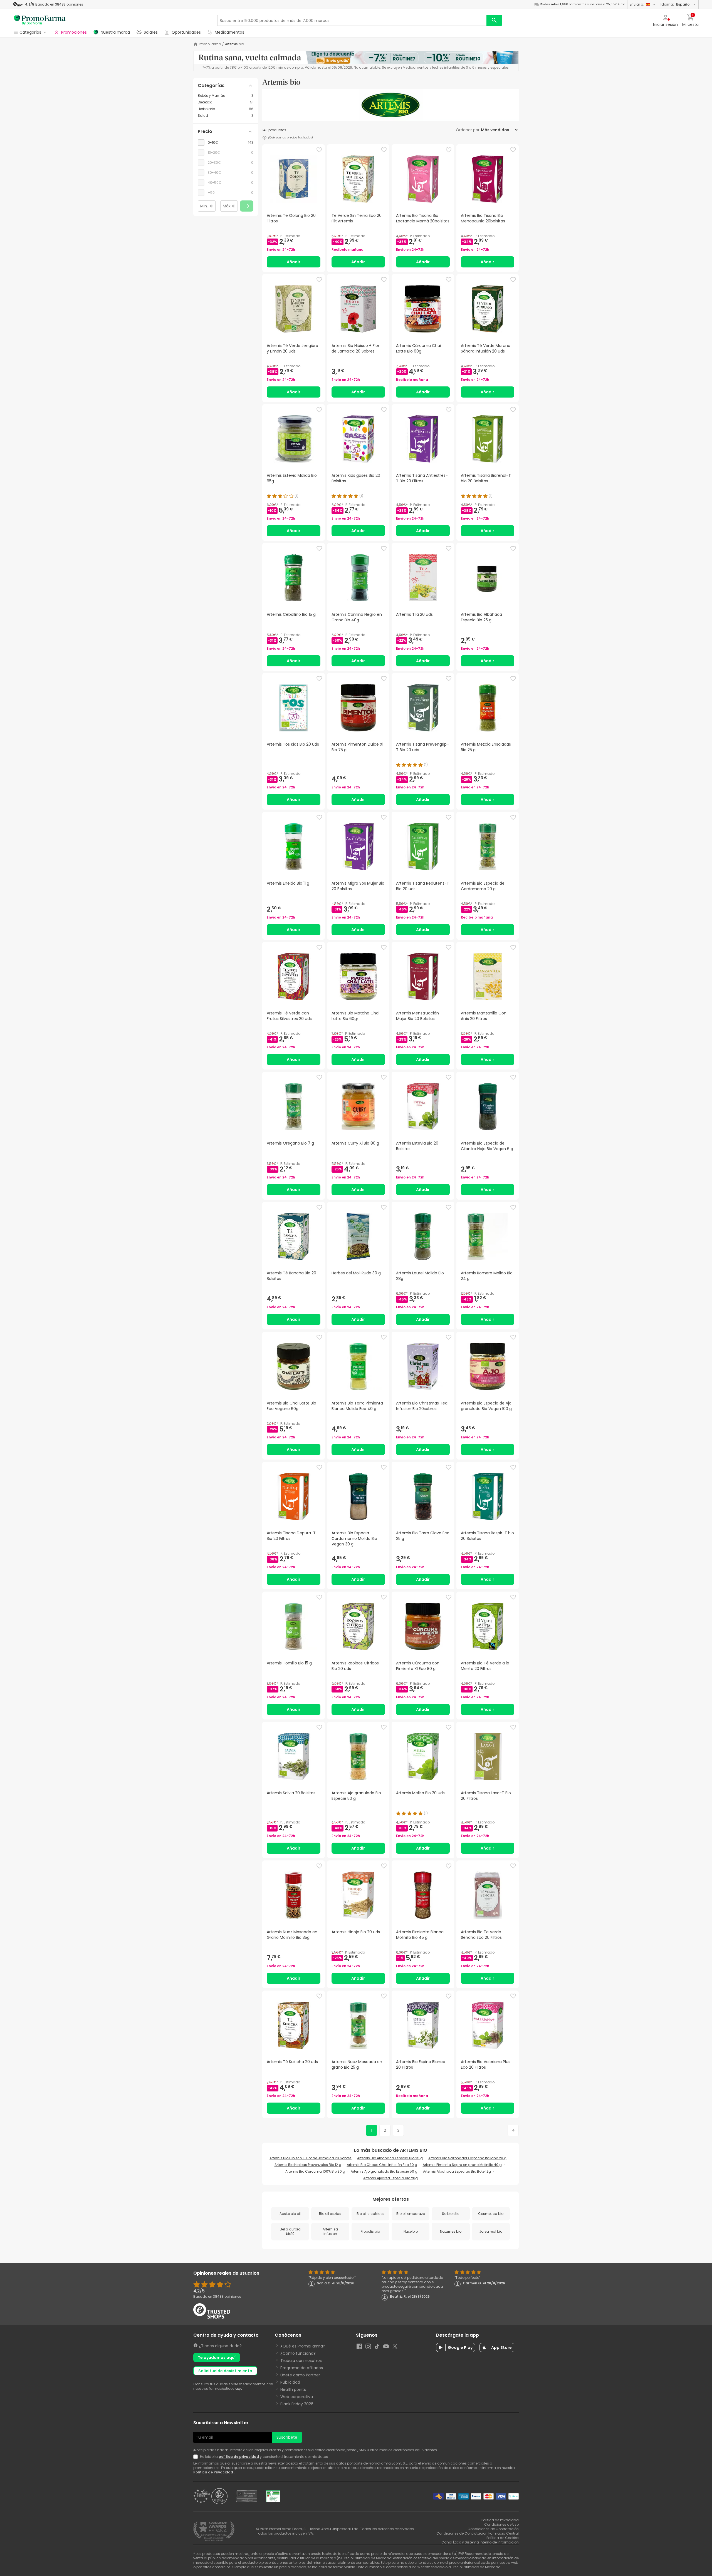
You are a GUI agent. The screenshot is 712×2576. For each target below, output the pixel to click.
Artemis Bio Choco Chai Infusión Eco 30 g (382, 2165)
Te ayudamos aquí (217, 2357)
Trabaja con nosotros (301, 2361)
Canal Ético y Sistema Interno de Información (480, 2542)
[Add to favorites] (319, 150)
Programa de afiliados (302, 2368)
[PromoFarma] (40, 20)
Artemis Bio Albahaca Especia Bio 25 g (390, 2158)
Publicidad (290, 2382)
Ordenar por (468, 130)
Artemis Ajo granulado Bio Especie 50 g (384, 2171)
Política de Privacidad (214, 2472)
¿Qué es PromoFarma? (303, 2346)
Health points (293, 2389)
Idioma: (676, 4)
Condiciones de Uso (501, 2524)
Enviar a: (637, 4)
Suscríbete (287, 2437)
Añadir (294, 262)
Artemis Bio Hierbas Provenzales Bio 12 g (308, 2165)
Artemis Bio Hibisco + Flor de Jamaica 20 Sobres (311, 2158)
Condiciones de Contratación (493, 2529)
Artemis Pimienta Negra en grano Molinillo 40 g (462, 2165)
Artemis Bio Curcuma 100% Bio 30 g (315, 2171)
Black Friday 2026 (297, 2404)
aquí (239, 2388)
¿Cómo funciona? (298, 2353)
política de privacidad (239, 2457)
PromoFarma (210, 44)
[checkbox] (226, 143)
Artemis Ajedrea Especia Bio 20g (390, 2178)
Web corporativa (297, 2397)
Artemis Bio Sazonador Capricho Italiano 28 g (467, 2158)
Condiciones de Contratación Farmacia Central (478, 2533)
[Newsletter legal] (197, 2457)
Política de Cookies (503, 2538)
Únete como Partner (300, 2375)
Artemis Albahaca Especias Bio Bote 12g (457, 2171)
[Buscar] (494, 20)
